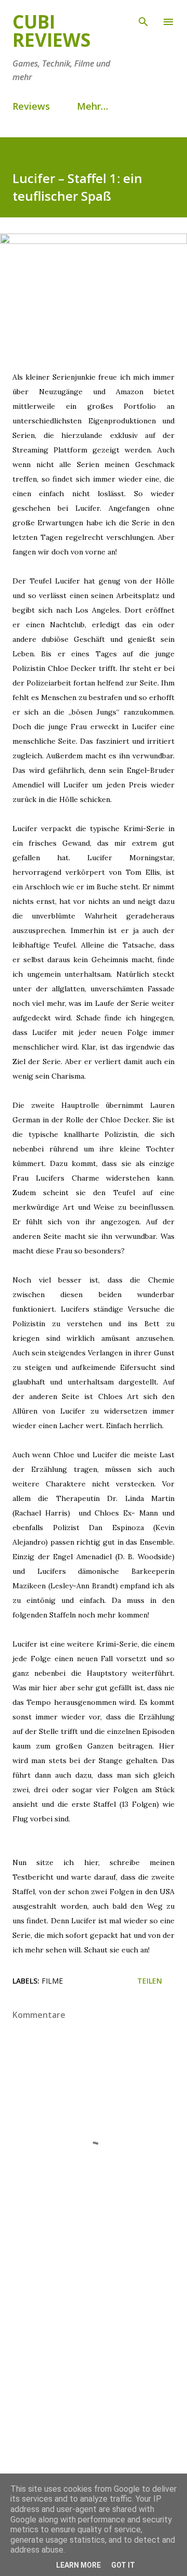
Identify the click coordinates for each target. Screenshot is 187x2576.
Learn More (78, 2565)
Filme (52, 1981)
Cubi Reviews (51, 31)
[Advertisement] (94, 2388)
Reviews (31, 106)
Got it (123, 2565)
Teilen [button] (150, 1981)
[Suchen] (143, 19)
